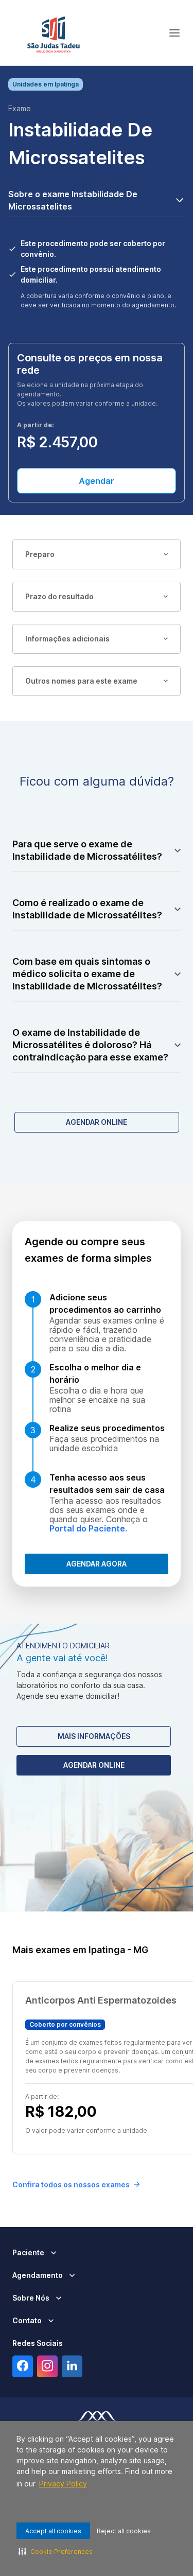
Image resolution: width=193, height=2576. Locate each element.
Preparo (40, 554)
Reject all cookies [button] (124, 2531)
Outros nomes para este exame (81, 681)
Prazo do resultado (59, 596)
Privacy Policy (63, 2484)
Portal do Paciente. (88, 1528)
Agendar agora (97, 1564)
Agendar (97, 481)
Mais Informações (94, 1736)
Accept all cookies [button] (53, 2531)
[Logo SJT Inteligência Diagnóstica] (54, 33)
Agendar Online (97, 1122)
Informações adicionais (67, 639)
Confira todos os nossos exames (71, 2185)
